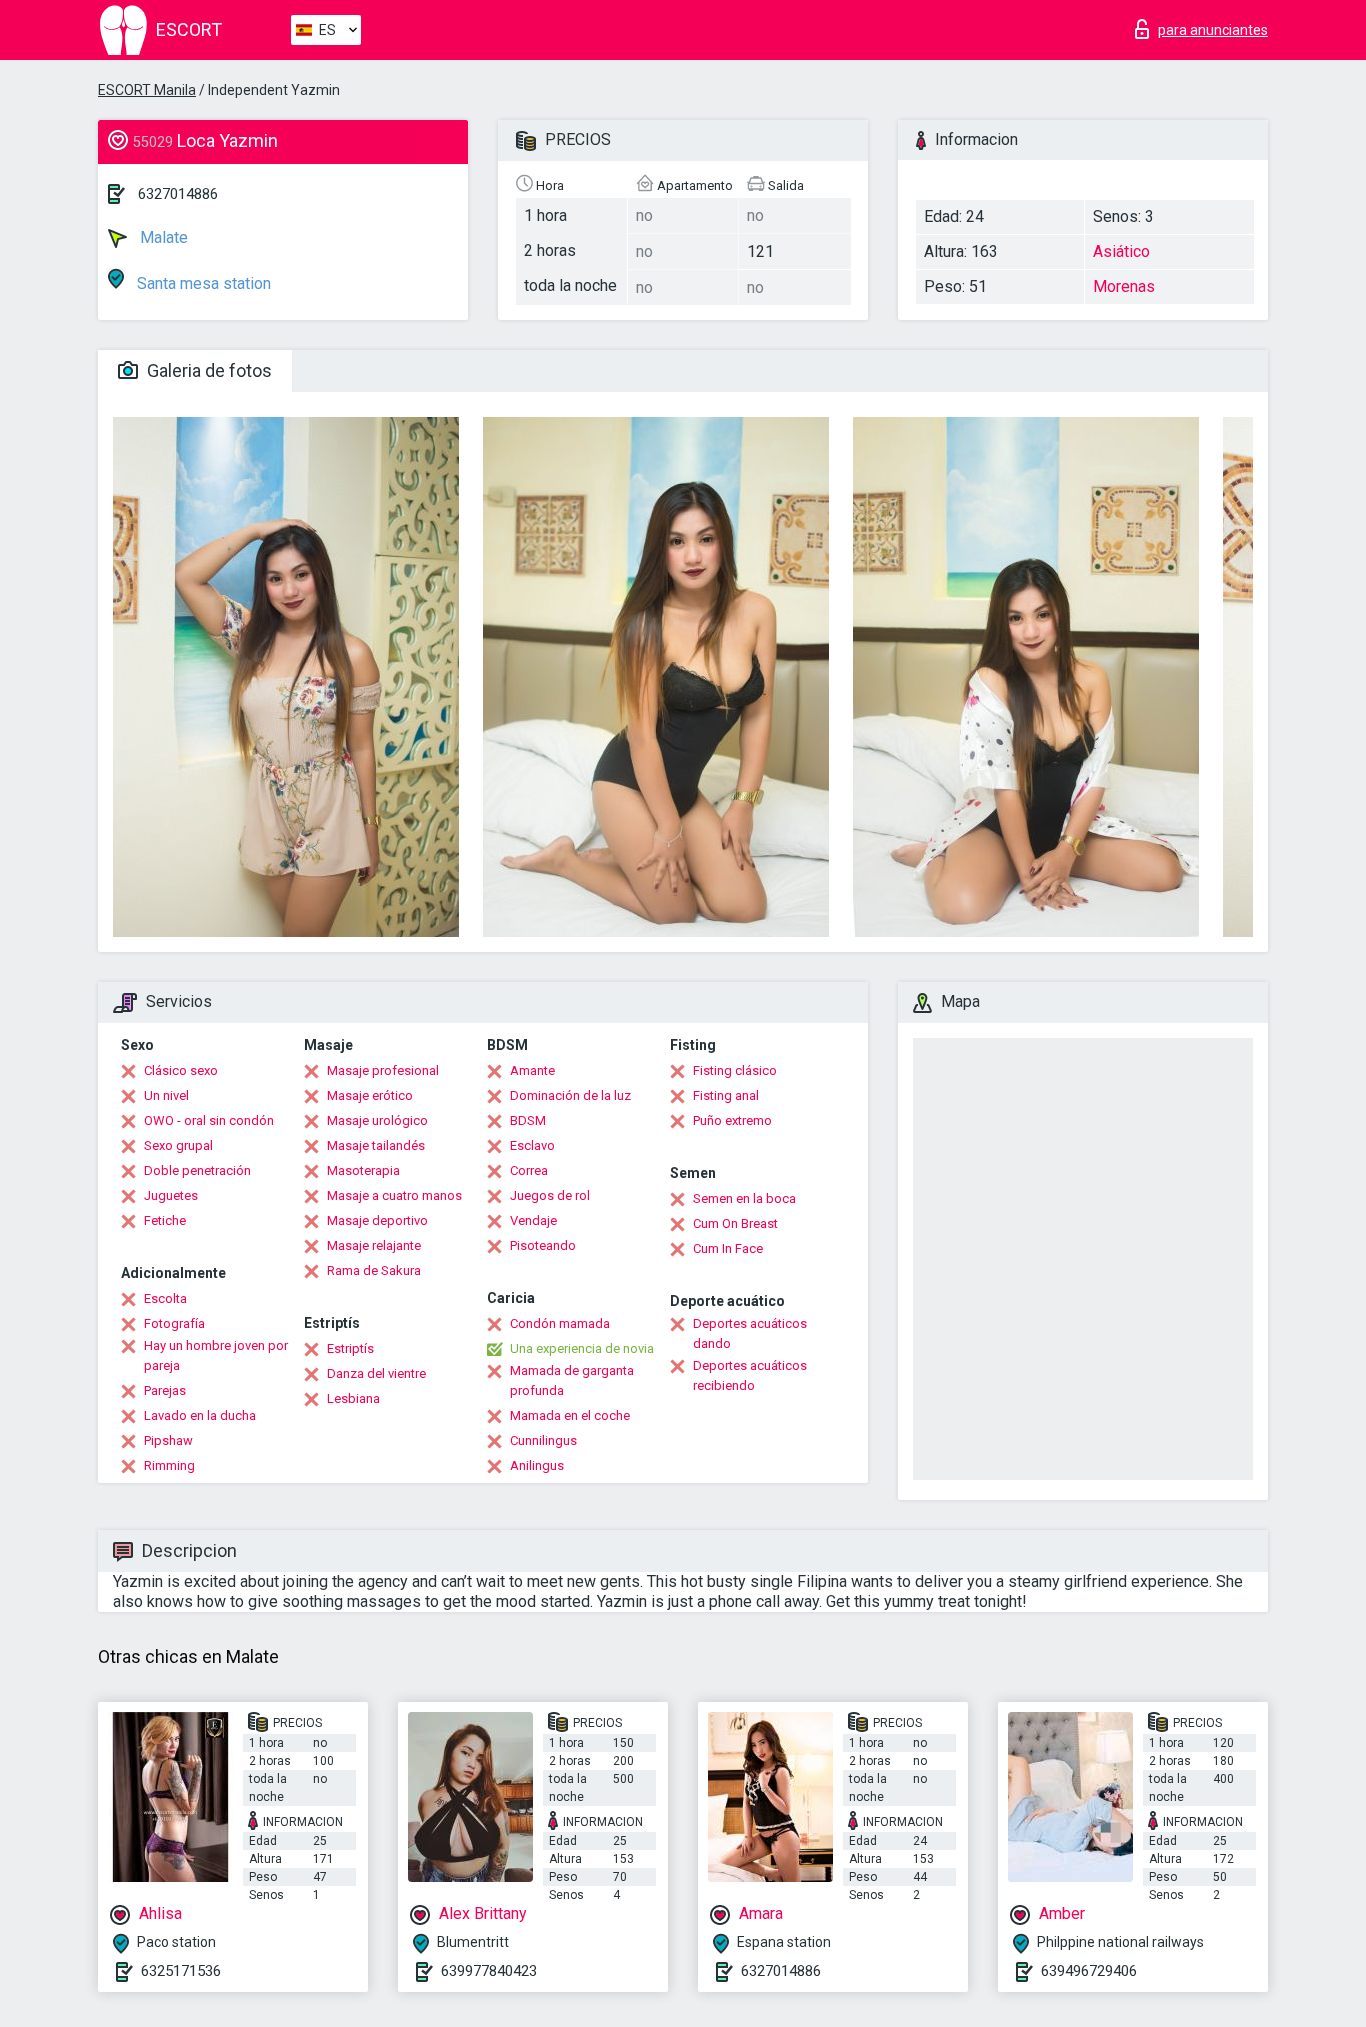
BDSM (528, 1120)
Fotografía (174, 1323)
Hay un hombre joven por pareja (216, 1355)
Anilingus (537, 1465)
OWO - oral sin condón (209, 1120)
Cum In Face (728, 1248)
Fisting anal (726, 1095)
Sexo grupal (178, 1145)
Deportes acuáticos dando (750, 1333)
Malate (162, 237)
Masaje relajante (374, 1245)
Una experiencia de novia (582, 1348)
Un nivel (166, 1095)
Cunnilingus (543, 1440)
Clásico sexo (181, 1070)
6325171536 (181, 1971)
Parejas (165, 1390)
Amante (532, 1070)
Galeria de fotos (207, 370)
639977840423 (489, 1971)
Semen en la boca (744, 1198)
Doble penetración (197, 1170)
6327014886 (178, 194)
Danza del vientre (376, 1373)
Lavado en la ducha (200, 1415)
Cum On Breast (735, 1223)
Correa (529, 1170)
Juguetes (171, 1195)
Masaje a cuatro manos (394, 1195)
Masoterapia (363, 1170)
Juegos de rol (550, 1195)
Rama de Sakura (374, 1270)
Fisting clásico (735, 1070)
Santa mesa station (202, 283)
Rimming (169, 1465)
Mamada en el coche (570, 1415)
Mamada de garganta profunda (572, 1380)
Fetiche (165, 1220)
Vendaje (533, 1220)
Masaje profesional (383, 1070)
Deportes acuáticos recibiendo (750, 1375)
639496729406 (1089, 1971)
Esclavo (532, 1145)
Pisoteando (543, 1245)
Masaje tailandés (376, 1145)
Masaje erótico (370, 1095)
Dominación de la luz (570, 1095)
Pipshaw (168, 1440)
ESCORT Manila (147, 90)
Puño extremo (732, 1120)
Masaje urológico (377, 1120)
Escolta (165, 1298)
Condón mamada (560, 1323)
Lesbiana (353, 1398)
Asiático (1121, 251)
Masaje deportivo (377, 1220)
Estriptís (350, 1348)
